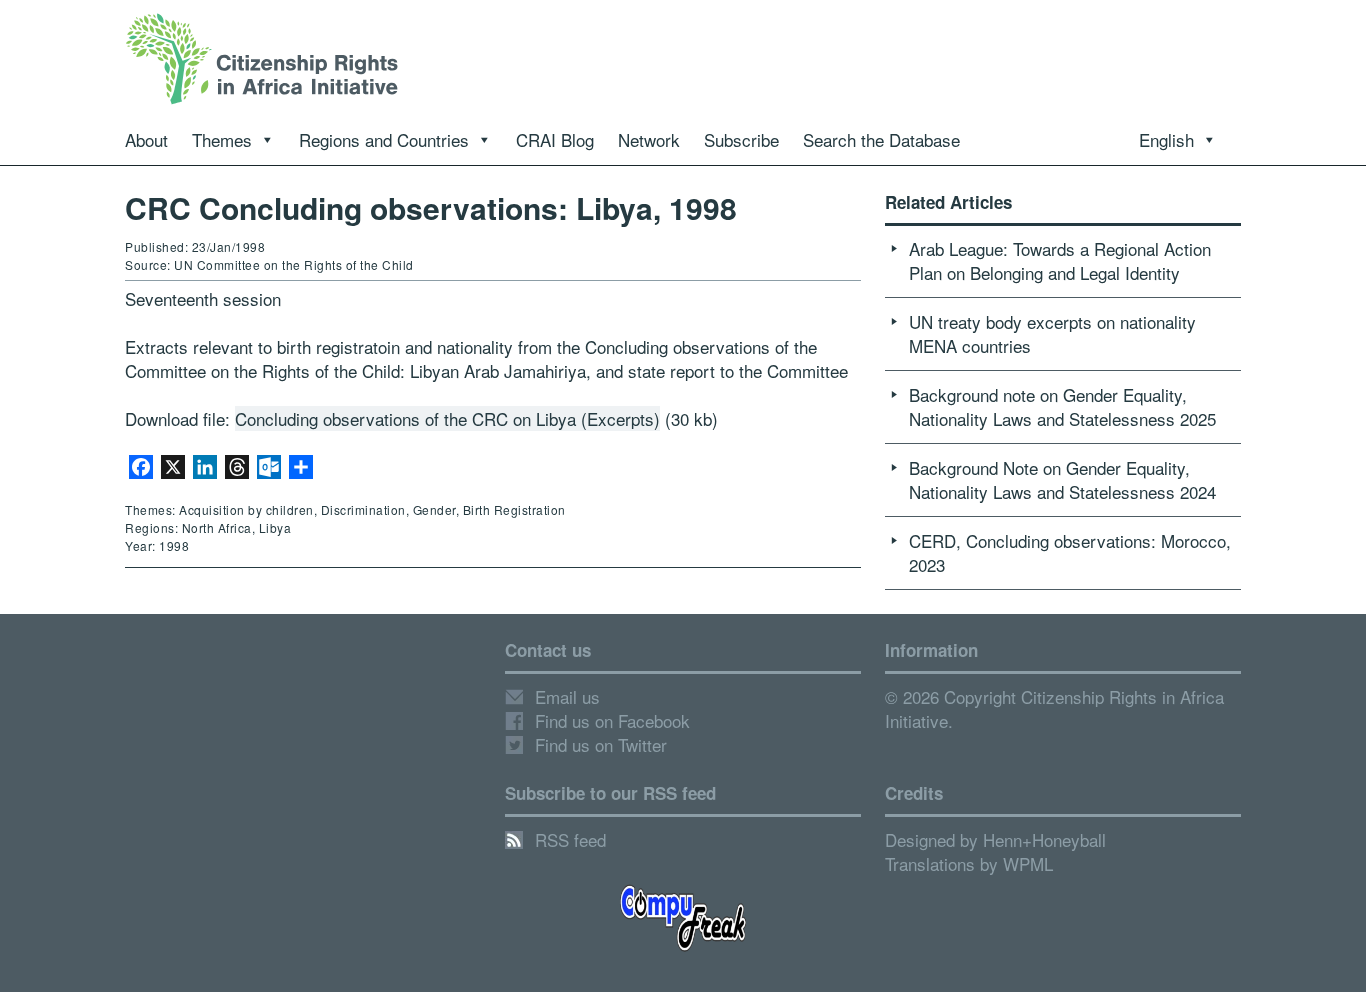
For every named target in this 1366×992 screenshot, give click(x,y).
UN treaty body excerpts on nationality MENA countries (1052, 333)
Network (649, 139)
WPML (1028, 863)
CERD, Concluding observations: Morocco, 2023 (1070, 552)
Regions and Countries (384, 139)
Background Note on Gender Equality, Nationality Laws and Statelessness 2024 (1062, 479)
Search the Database (881, 139)
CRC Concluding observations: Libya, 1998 (431, 207)
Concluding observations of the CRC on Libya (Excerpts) (447, 418)
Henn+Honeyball (1044, 839)
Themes (222, 139)
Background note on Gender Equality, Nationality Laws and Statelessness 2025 (1062, 406)
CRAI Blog (555, 139)
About (146, 139)
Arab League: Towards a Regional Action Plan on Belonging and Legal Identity (1060, 260)
